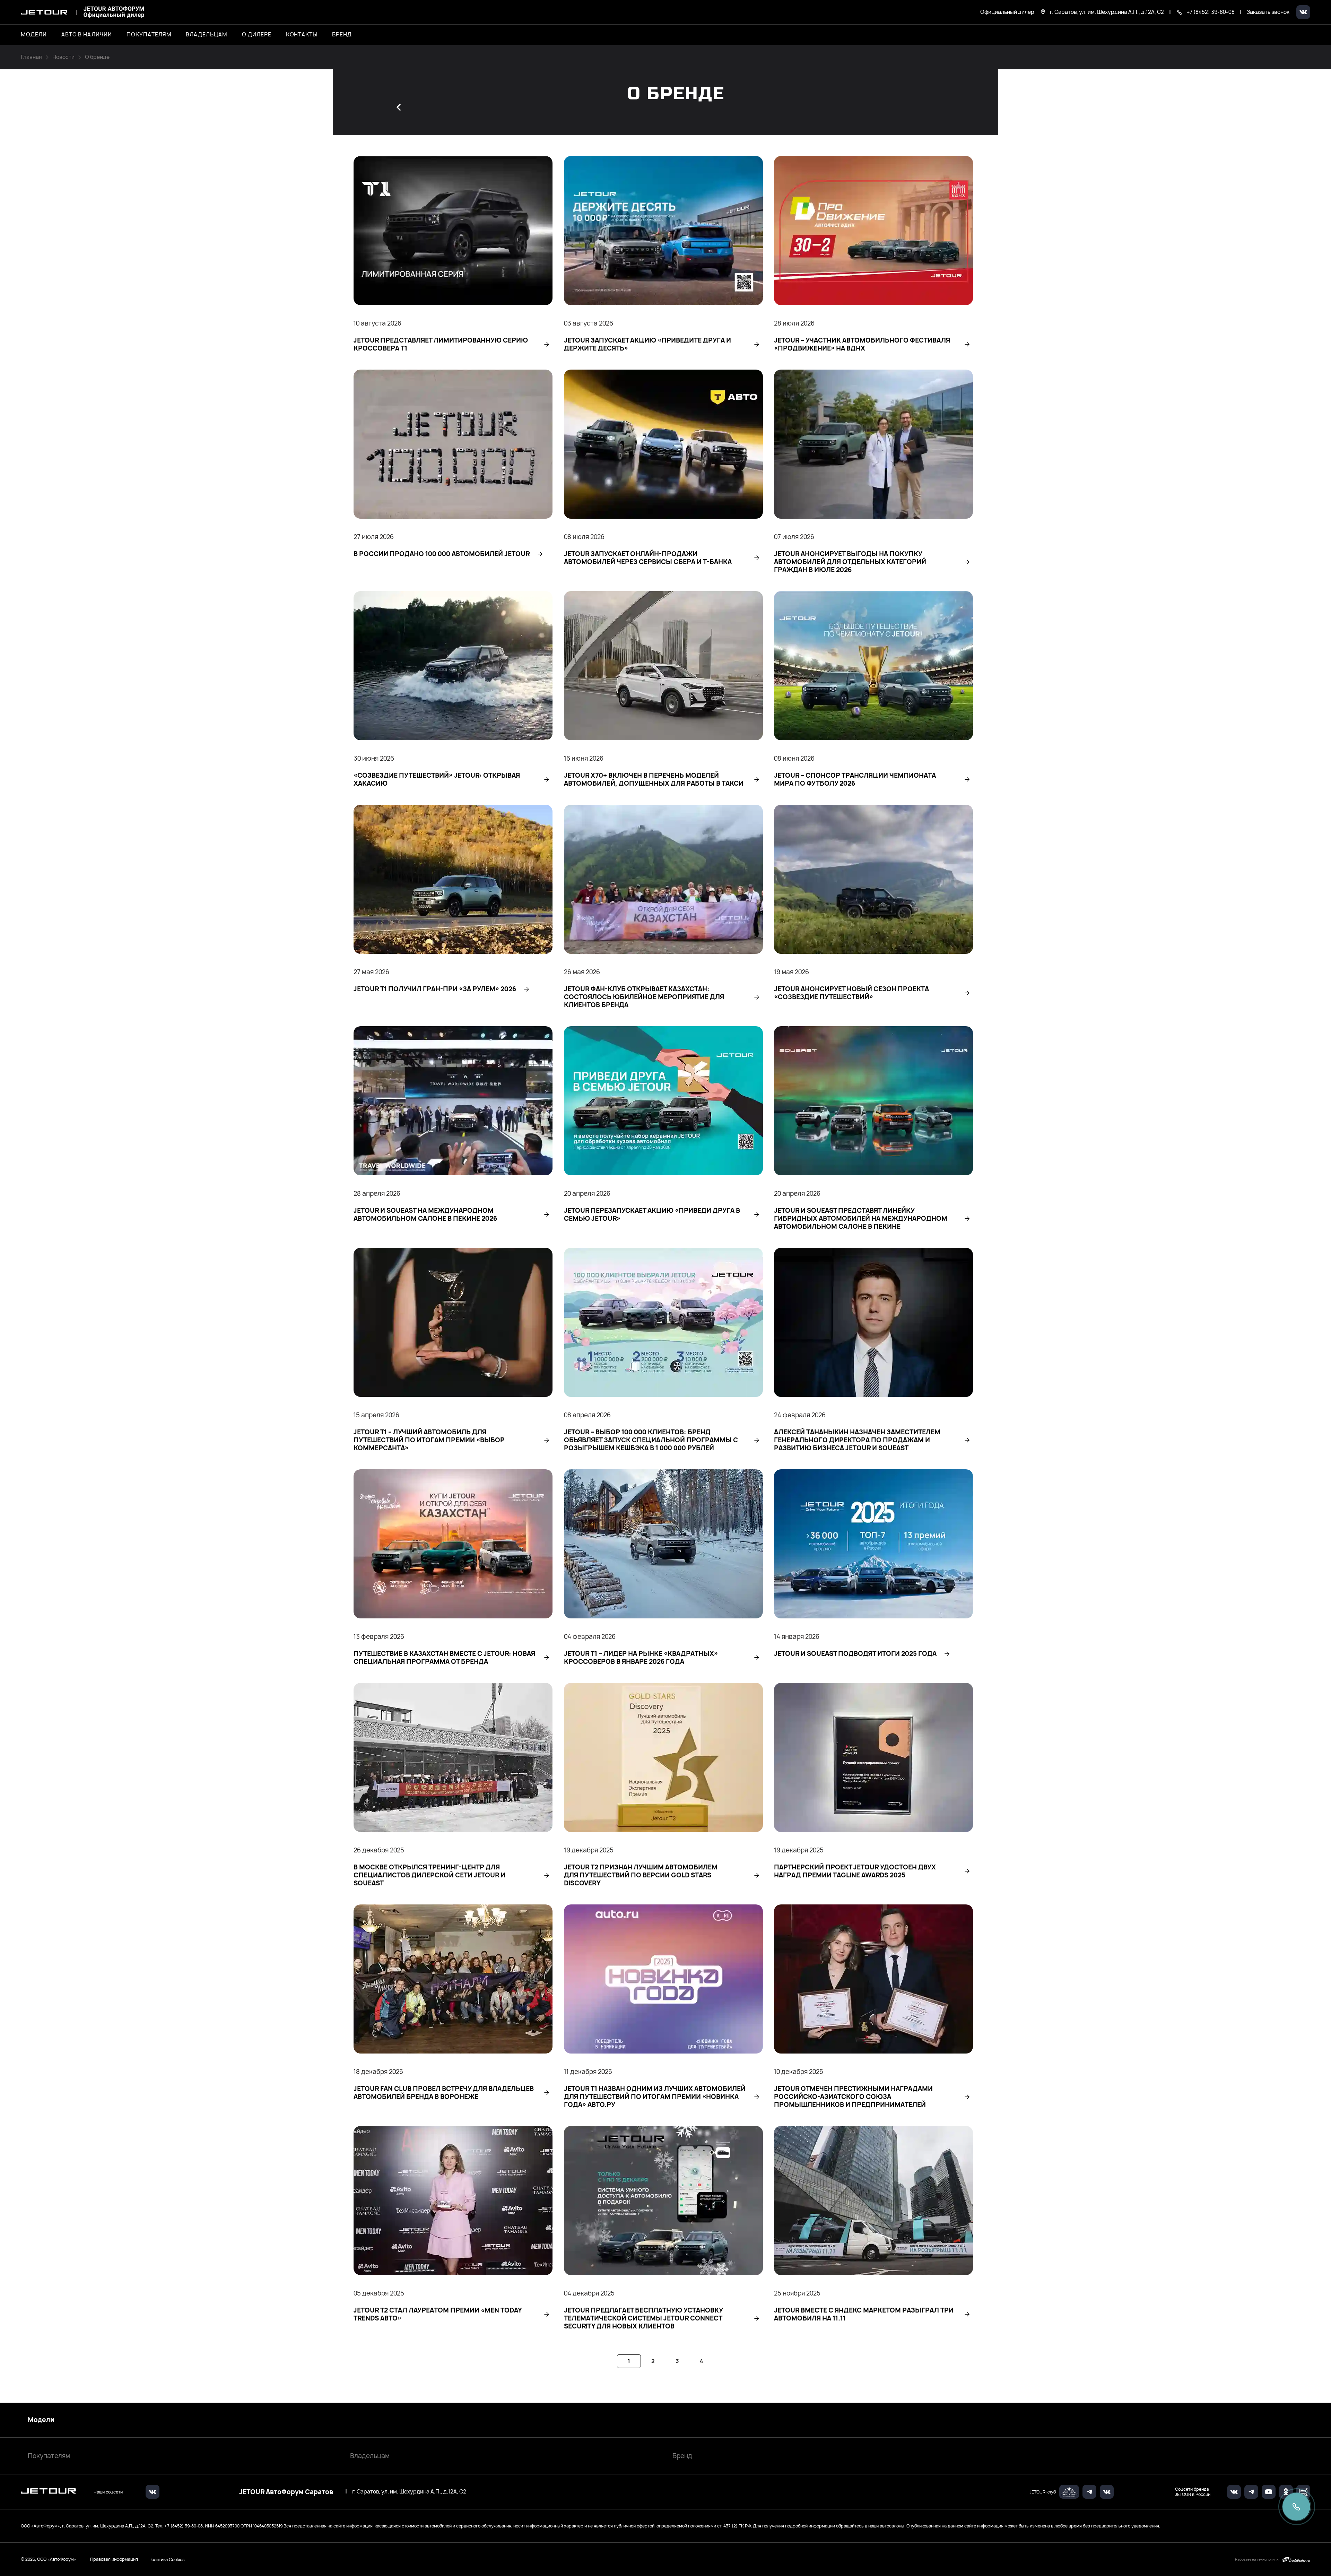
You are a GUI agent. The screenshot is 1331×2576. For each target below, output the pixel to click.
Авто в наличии (87, 35)
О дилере (257, 35)
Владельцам (370, 2456)
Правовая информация (114, 2559)
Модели (41, 2420)
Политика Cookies (167, 2559)
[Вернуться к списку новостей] (399, 107)
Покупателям (49, 2456)
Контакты (302, 35)
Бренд (682, 2456)
